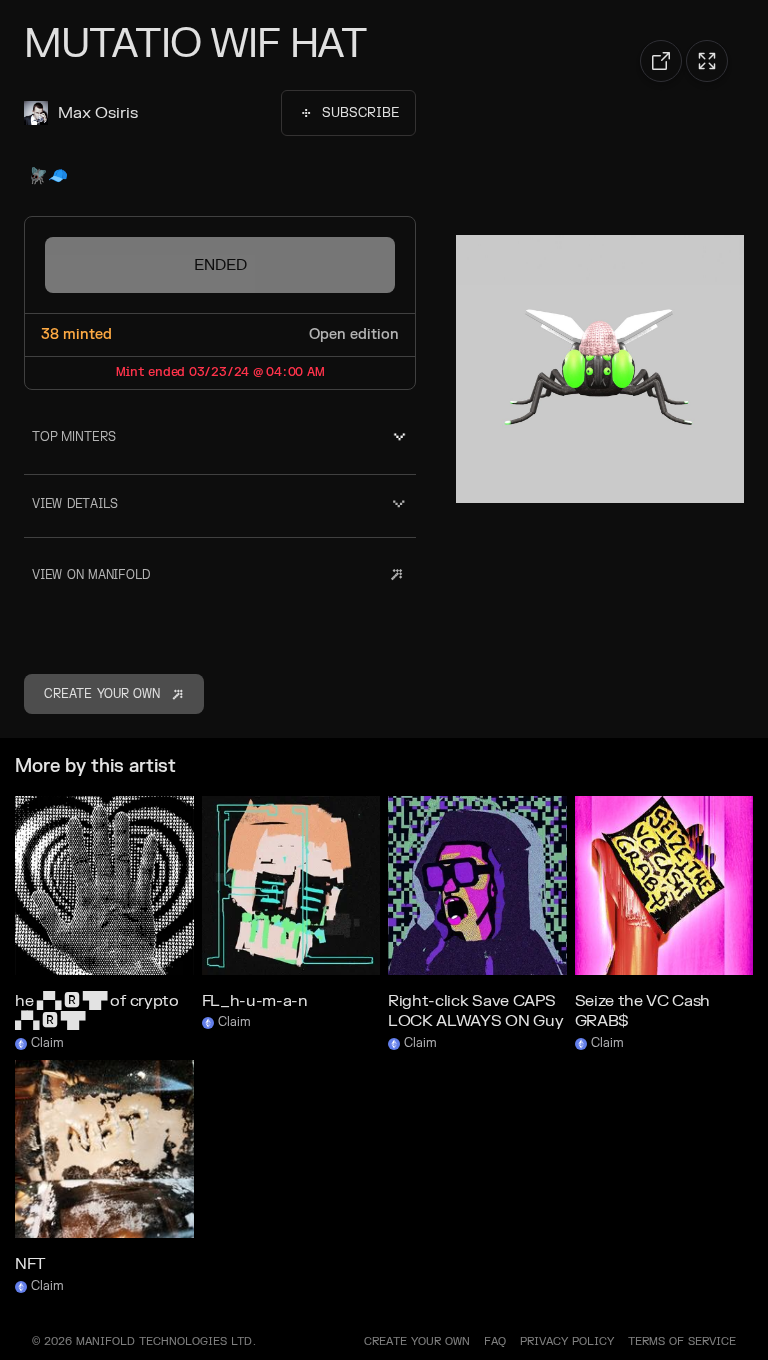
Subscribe (360, 113)
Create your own (417, 1341)
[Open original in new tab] (661, 61)
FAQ (495, 1341)
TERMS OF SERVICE (682, 1341)
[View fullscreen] (707, 61)
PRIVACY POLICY (567, 1341)
